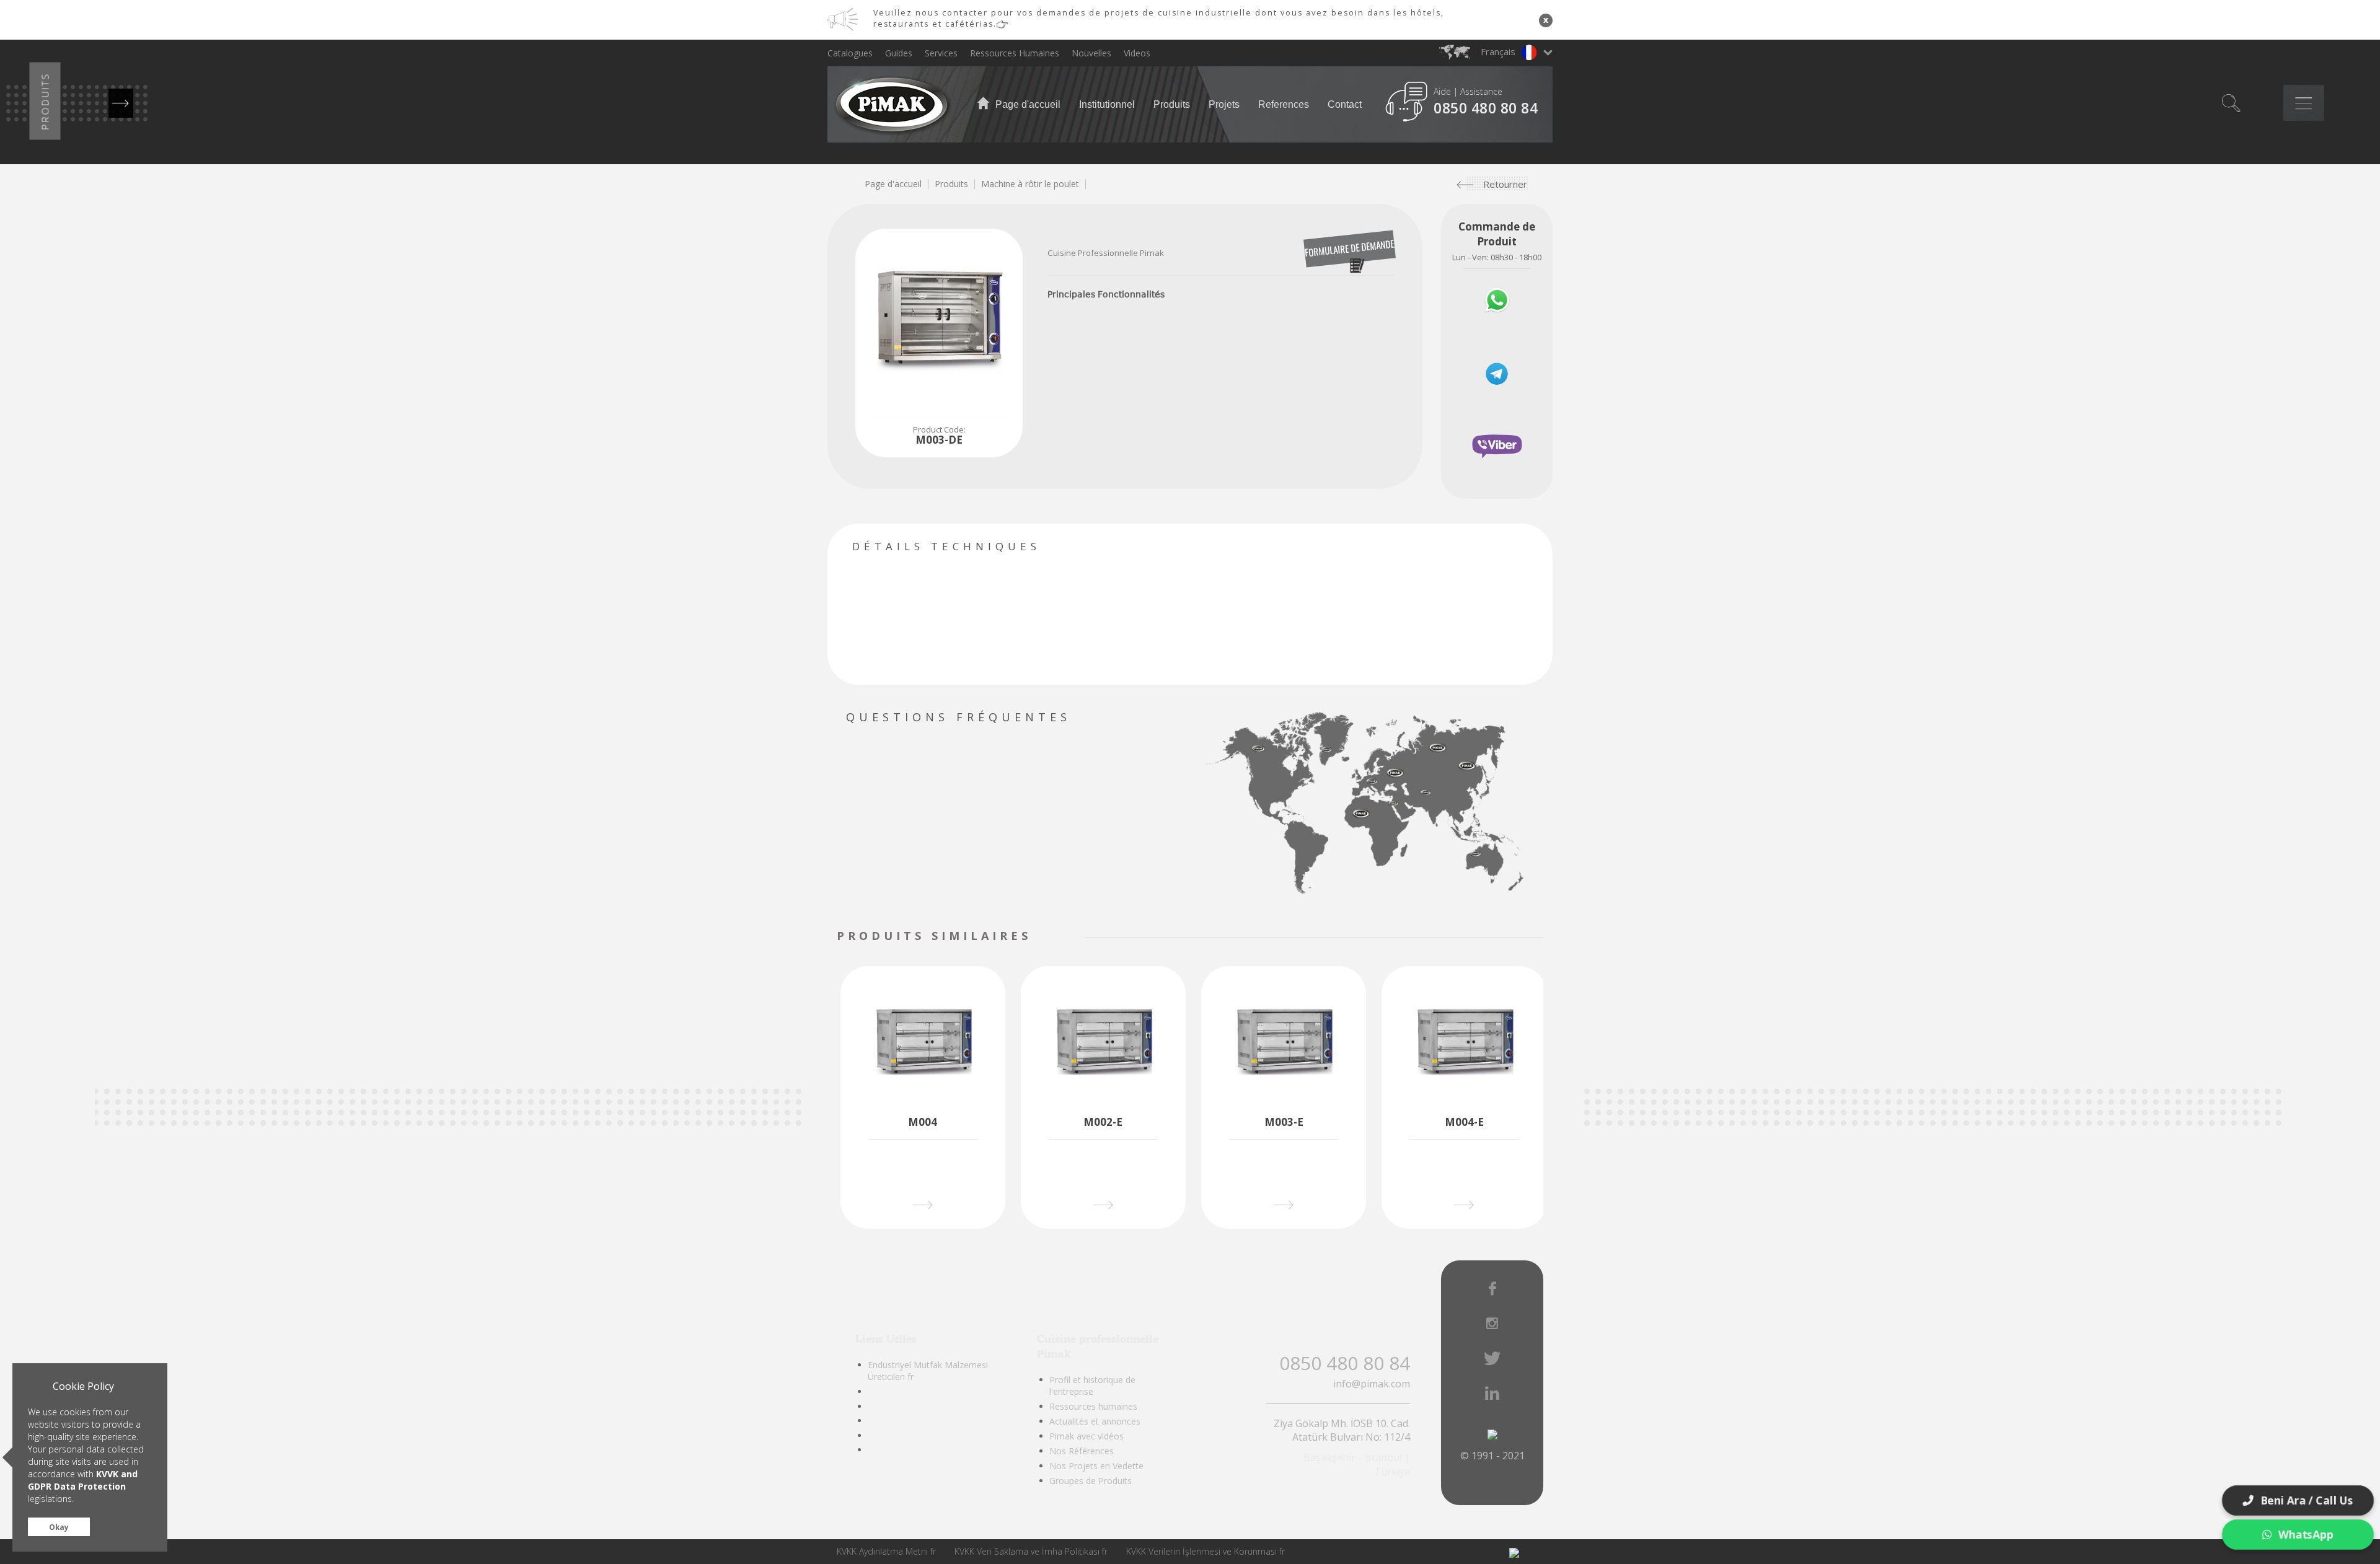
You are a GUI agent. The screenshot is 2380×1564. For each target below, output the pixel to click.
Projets (1224, 104)
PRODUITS (45, 101)
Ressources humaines (1093, 1406)
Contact (1345, 104)
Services (941, 53)
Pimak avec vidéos (1086, 1436)
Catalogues (850, 53)
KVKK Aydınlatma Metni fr (886, 1551)
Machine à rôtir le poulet (1030, 184)
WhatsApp (2306, 1534)
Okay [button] (59, 1527)
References (1284, 104)
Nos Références (1082, 1451)
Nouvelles (1091, 53)
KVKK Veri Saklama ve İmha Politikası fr (1031, 1551)
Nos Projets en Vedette (1096, 1466)
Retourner (1505, 184)
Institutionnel (1107, 104)
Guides (899, 53)
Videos (1137, 53)
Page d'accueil (1027, 104)
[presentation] (1040, 937)
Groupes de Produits (1091, 1481)
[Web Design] (1514, 1552)
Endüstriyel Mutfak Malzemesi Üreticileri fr (928, 1371)
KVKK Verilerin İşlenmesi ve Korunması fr (1205, 1551)
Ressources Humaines (1015, 53)
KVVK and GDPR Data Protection (83, 1480)
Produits (1172, 104)
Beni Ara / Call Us (2307, 1500)
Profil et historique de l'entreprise (1092, 1386)
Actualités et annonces (1095, 1421)
